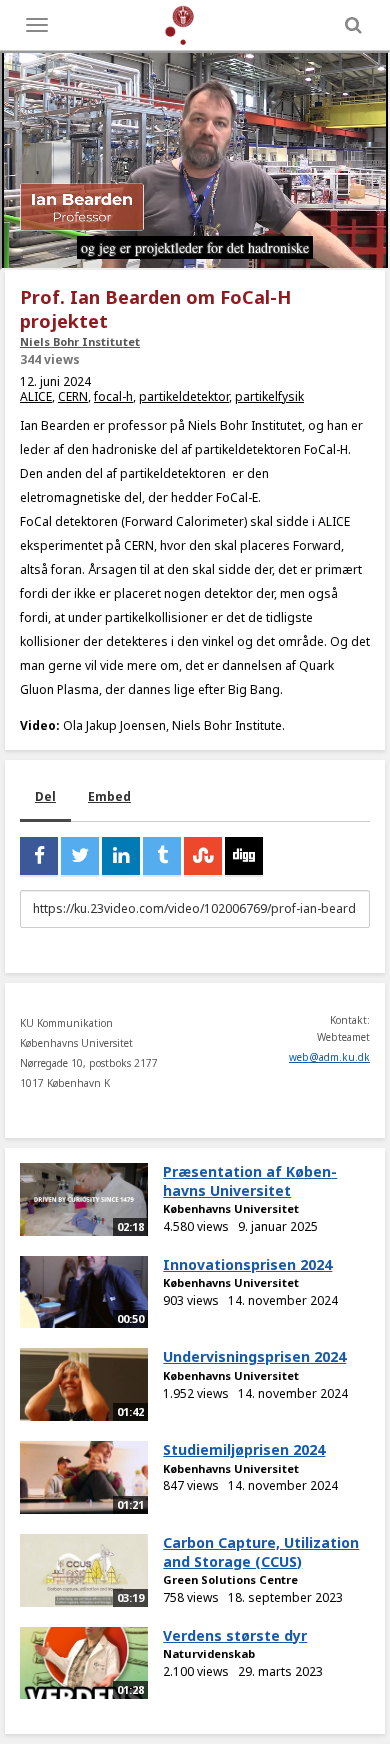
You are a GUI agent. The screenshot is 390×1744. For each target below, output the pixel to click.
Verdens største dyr (235, 1635)
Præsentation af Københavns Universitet (250, 1181)
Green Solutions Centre (230, 1579)
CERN (73, 396)
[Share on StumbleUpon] (203, 856)
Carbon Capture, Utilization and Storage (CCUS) (261, 1552)
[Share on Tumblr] (162, 856)
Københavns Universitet (231, 1208)
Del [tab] (45, 796)
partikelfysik (269, 396)
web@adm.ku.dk (329, 1057)
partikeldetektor (184, 396)
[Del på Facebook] (39, 856)
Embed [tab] (109, 796)
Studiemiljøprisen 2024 (244, 1449)
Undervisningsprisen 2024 (254, 1356)
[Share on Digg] (244, 856)
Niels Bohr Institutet (80, 341)
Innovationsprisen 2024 (247, 1264)
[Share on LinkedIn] (121, 856)
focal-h (113, 396)
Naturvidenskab (209, 1653)
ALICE (36, 396)
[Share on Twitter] (80, 856)
